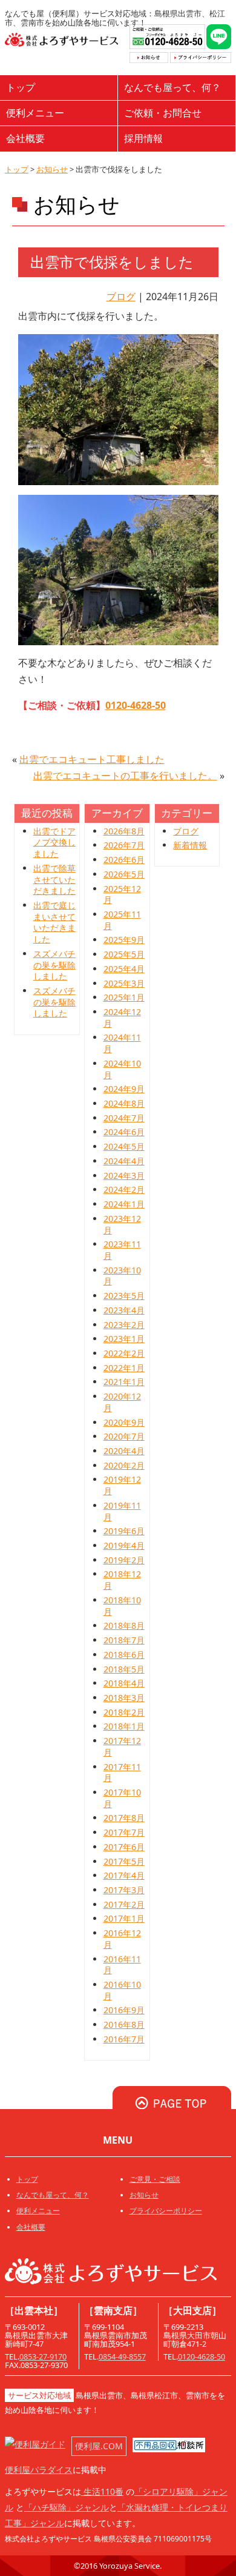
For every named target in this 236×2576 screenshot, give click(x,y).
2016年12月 (122, 1939)
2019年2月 (124, 1560)
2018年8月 (124, 1625)
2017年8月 (124, 1818)
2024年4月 (124, 1161)
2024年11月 (122, 1043)
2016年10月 (122, 1990)
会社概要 (25, 138)
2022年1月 (124, 1368)
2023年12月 (122, 1224)
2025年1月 (124, 997)
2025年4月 (124, 969)
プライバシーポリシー (166, 2211)
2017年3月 (124, 1890)
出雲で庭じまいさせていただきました (54, 922)
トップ (21, 87)
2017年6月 (124, 1847)
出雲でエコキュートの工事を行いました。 (125, 776)
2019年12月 (122, 1485)
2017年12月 (122, 1746)
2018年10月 (122, 1606)
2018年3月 (124, 1698)
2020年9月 (124, 1422)
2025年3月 (124, 983)
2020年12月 (122, 1402)
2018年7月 (124, 1640)
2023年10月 (122, 1276)
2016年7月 (124, 2039)
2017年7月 (124, 1832)
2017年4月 (124, 1875)
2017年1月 (124, 1918)
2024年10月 (122, 1069)
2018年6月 (124, 1655)
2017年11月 (122, 1773)
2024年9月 (124, 1089)
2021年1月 (124, 1382)
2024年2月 (124, 1189)
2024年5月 (124, 1146)
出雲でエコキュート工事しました (92, 759)
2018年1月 (124, 1726)
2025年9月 (124, 940)
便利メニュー (35, 113)
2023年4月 (124, 1310)
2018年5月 (124, 1669)
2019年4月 (124, 1545)
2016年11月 (122, 1965)
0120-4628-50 (136, 705)
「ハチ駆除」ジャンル (67, 2507)
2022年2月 (124, 1353)
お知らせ (52, 169)
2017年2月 (124, 1904)
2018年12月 (122, 1580)
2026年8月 (124, 831)
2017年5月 (124, 1861)
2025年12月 (122, 894)
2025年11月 (122, 920)
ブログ (121, 297)
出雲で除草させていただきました (54, 879)
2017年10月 (122, 1798)
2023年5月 (124, 1296)
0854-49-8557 (122, 2356)
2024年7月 (124, 1118)
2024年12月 (122, 1018)
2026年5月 (124, 874)
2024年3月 (124, 1176)
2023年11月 (122, 1250)
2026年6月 (124, 860)
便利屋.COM (99, 2446)
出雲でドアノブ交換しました (54, 842)
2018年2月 (124, 1712)
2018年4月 (124, 1683)
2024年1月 (124, 1204)
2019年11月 (122, 1511)
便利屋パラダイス (39, 2470)
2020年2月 (124, 1465)
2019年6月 (124, 1531)
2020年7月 (124, 1436)
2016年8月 (124, 2024)
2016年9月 (124, 2010)
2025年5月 (124, 954)
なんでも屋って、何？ (172, 87)
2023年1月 (124, 1339)
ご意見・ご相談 (155, 2179)
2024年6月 (124, 1132)
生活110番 (102, 2491)
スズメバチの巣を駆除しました (54, 965)
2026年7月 (124, 845)
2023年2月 (124, 1325)
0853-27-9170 (43, 2356)
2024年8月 (124, 1103)
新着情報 (190, 845)
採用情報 (143, 138)
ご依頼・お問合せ (163, 113)
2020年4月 (124, 1451)
